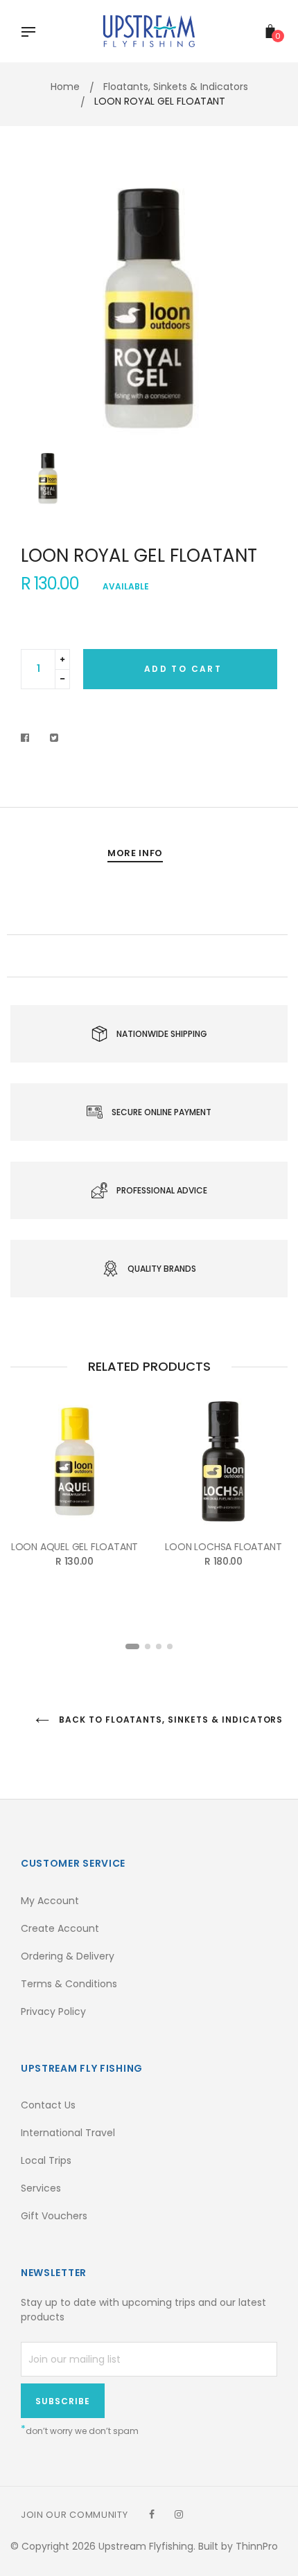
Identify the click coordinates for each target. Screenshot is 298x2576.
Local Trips (46, 2160)
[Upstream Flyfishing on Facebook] (152, 2514)
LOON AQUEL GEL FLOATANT (74, 1547)
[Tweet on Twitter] (54, 738)
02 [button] (148, 1646)
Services (41, 2188)
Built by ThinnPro (238, 2546)
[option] (149, 310)
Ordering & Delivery (68, 1956)
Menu (32, 33)
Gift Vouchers (54, 2216)
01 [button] (132, 1646)
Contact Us (48, 2105)
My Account (50, 1901)
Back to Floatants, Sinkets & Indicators (167, 1720)
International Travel (68, 2133)
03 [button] (159, 1646)
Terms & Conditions (69, 1984)
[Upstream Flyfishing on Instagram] (179, 2514)
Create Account (60, 1928)
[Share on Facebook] (29, 738)
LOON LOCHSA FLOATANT (223, 1547)
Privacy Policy (53, 2011)
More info (135, 853)
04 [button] (170, 1646)
